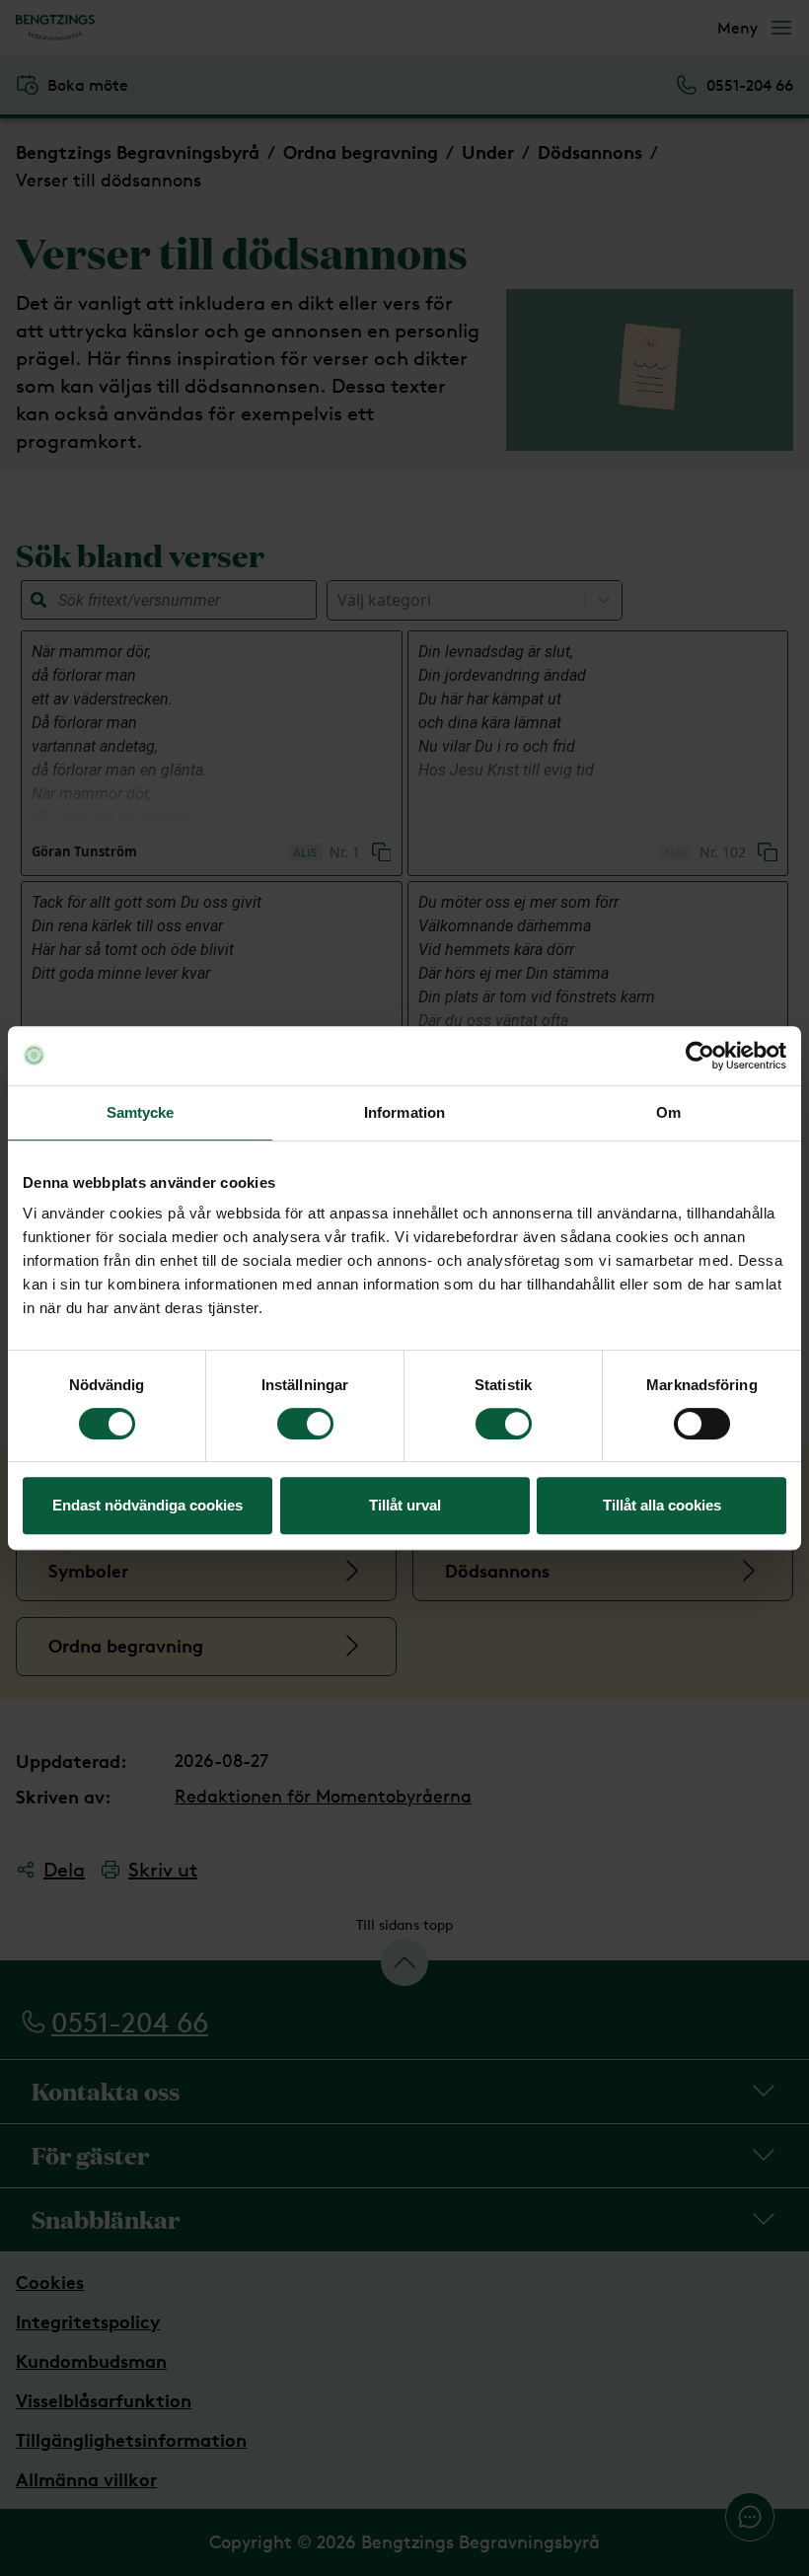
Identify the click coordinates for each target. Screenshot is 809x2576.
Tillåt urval (405, 1505)
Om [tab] (668, 1112)
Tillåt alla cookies (662, 1505)
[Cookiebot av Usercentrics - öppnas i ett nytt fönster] (700, 1056)
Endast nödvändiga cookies (147, 1505)
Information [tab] (404, 1112)
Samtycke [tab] (141, 1112)
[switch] (305, 1424)
